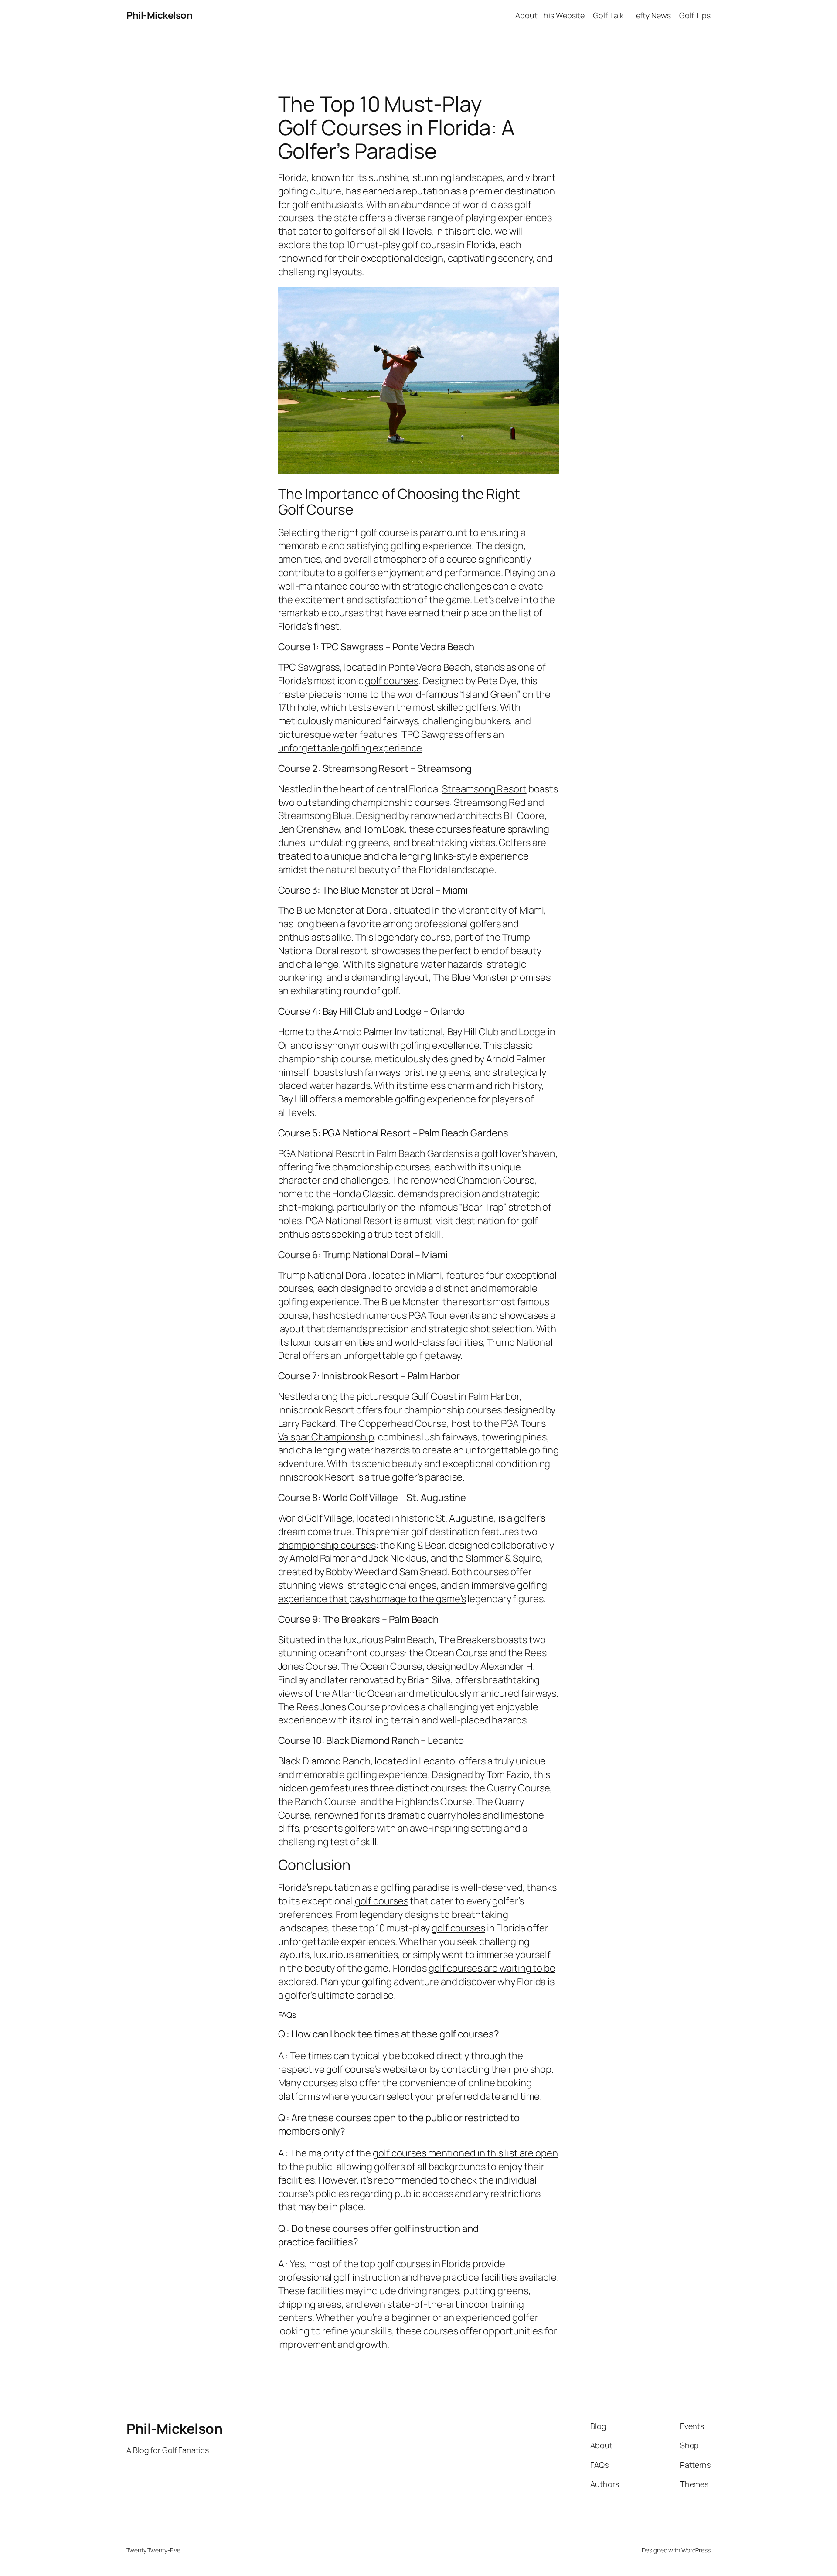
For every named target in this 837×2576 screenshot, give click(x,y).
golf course (385, 532)
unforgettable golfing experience (350, 748)
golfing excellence (440, 1045)
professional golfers (457, 924)
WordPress (696, 2550)
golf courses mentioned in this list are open (465, 2153)
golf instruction (427, 2228)
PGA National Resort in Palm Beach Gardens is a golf (388, 1153)
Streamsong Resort (484, 789)
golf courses (392, 681)
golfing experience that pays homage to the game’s (413, 1592)
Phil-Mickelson (159, 15)
